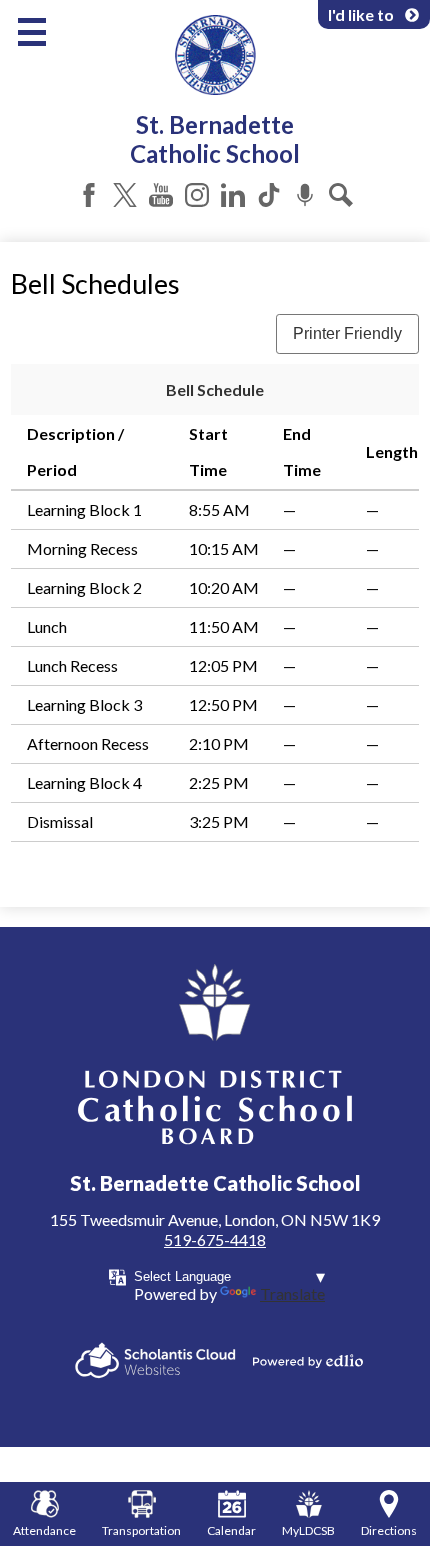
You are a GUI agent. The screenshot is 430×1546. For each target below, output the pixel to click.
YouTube (161, 195)
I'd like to (361, 14)
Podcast (305, 195)
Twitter (125, 195)
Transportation (141, 1530)
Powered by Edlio (308, 1361)
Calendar (231, 1530)
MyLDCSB (308, 1530)
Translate (292, 1293)
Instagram (197, 195)
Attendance (44, 1530)
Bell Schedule (215, 389)
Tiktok (269, 195)
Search (341, 195)
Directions (389, 1530)
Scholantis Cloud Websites (155, 1360)
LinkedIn (233, 195)
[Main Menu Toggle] (32, 32)
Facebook (89, 195)
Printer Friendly (347, 333)
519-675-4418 (215, 1239)
